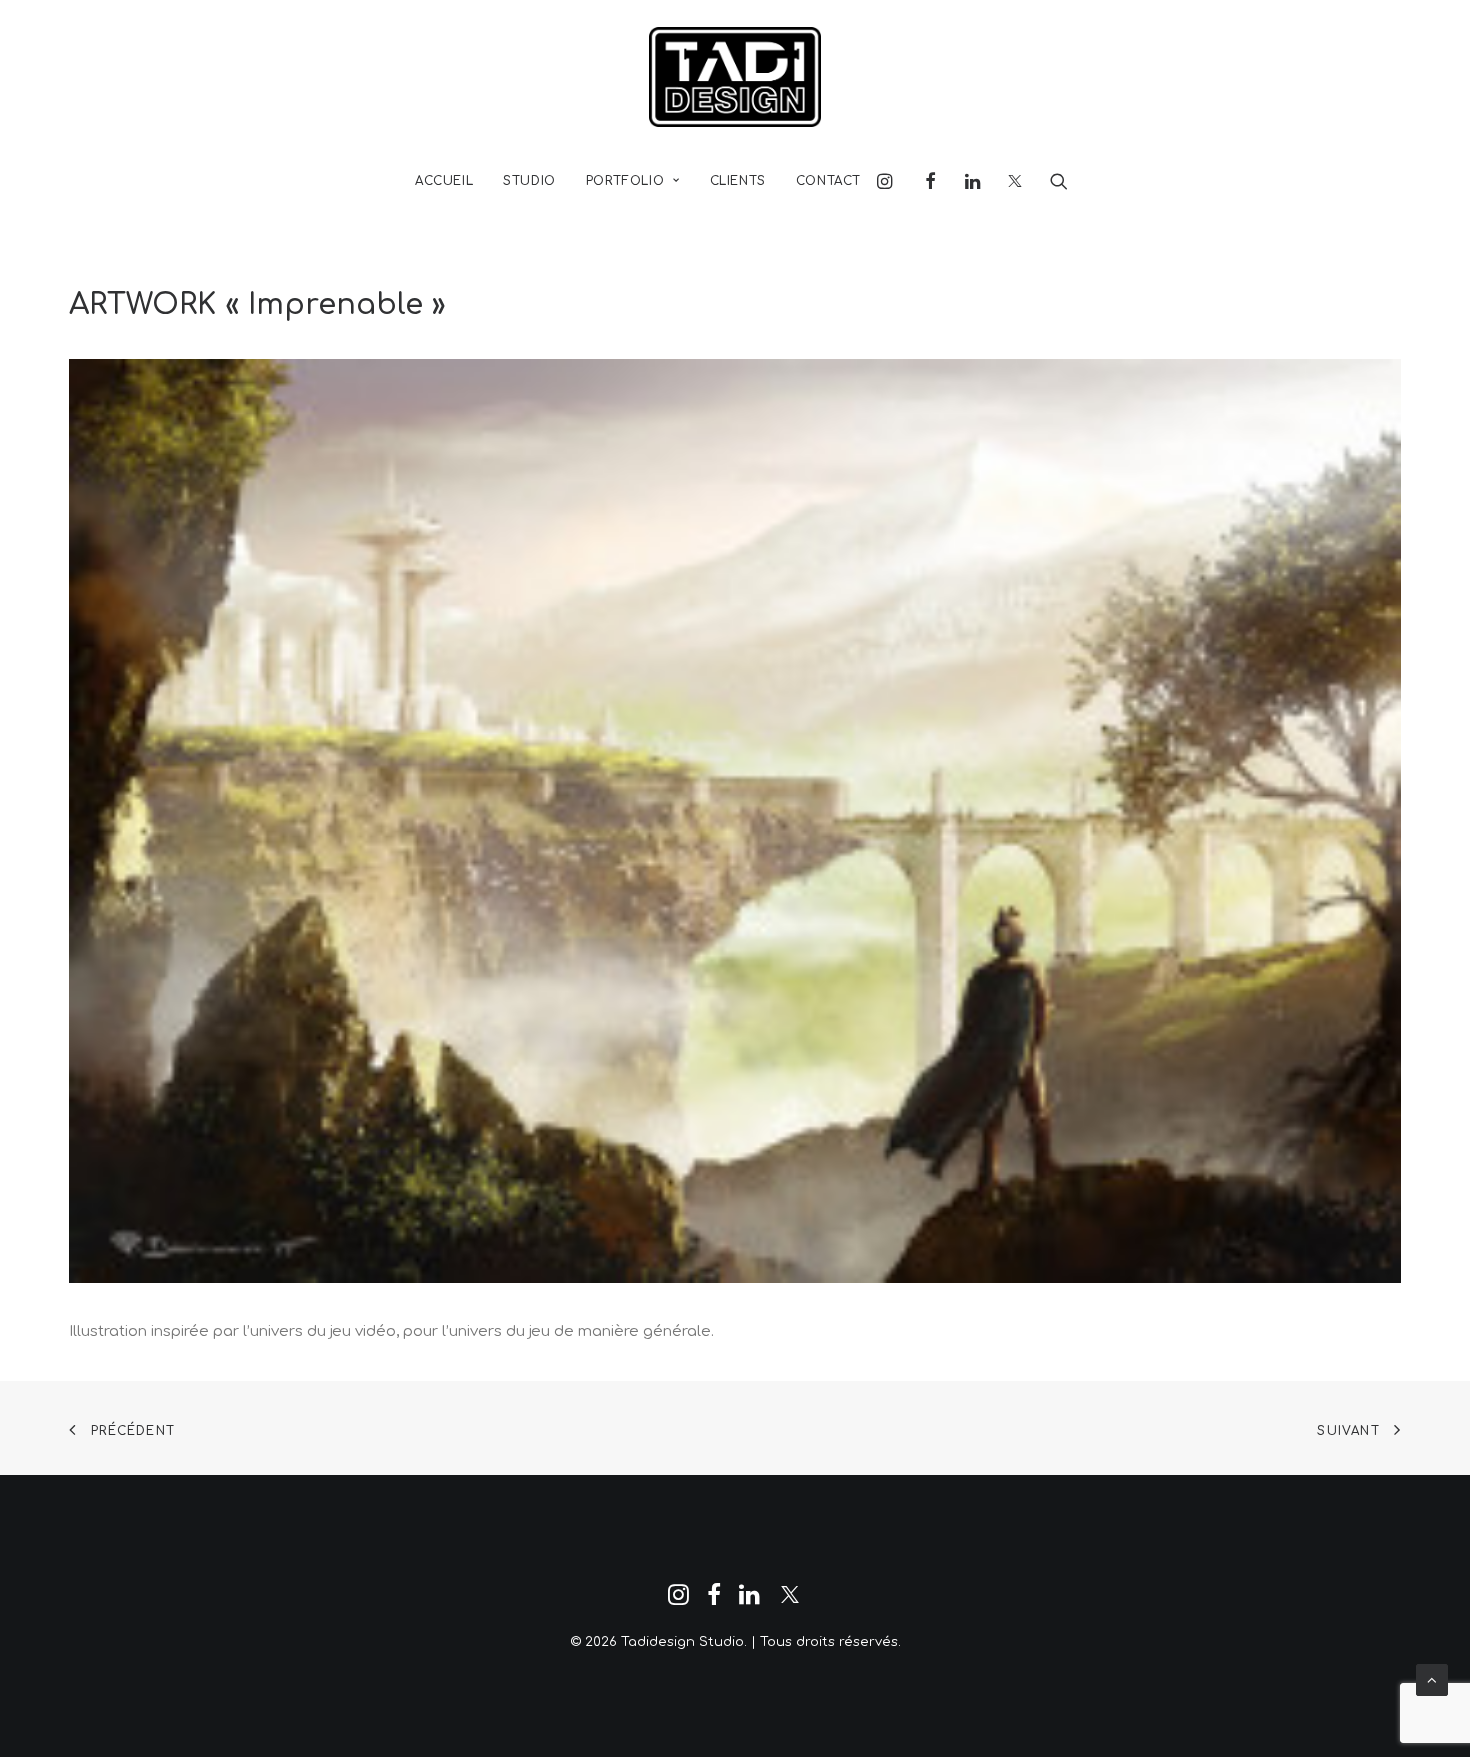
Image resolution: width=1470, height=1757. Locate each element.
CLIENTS (738, 181)
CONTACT (828, 181)
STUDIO (529, 181)
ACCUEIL (444, 181)
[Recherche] (1052, 181)
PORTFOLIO (625, 181)
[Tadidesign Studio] (735, 77)
